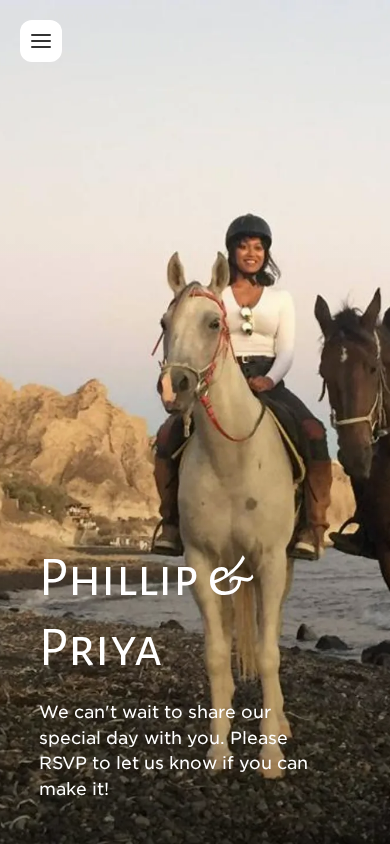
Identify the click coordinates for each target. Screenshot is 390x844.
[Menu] (41, 41)
